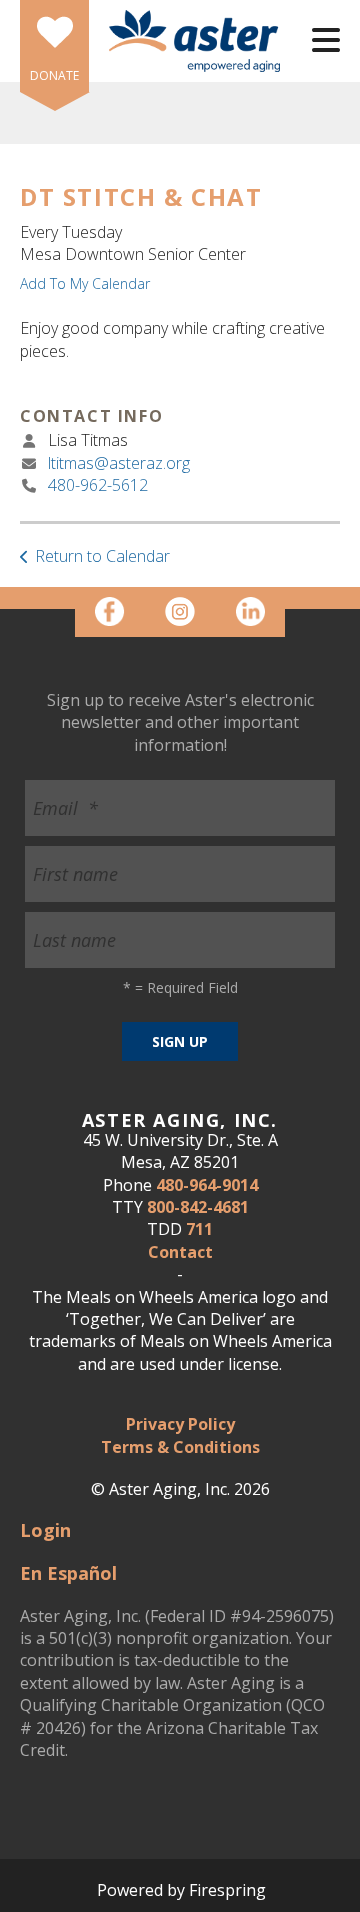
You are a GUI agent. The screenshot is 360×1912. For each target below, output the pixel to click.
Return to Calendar (102, 556)
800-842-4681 (198, 1207)
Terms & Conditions (180, 1447)
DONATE (54, 75)
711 (199, 1229)
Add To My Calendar (85, 283)
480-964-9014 (207, 1185)
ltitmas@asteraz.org (119, 463)
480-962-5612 (98, 485)
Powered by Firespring (181, 1890)
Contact (180, 1252)
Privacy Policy (180, 1424)
